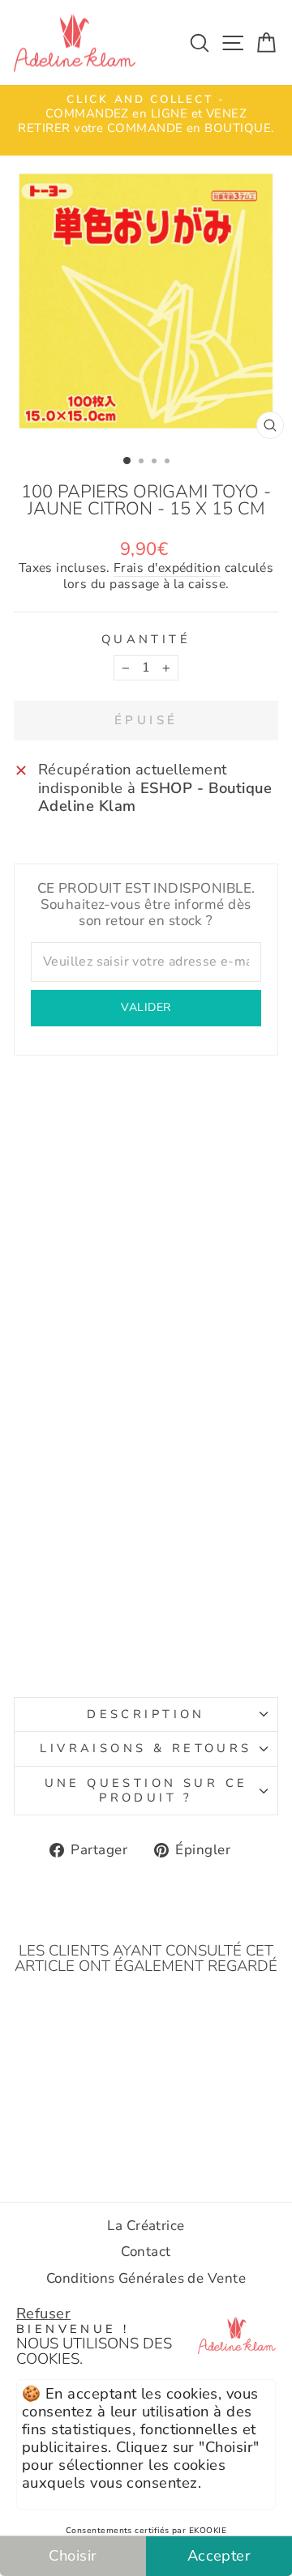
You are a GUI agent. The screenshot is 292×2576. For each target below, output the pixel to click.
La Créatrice (146, 2226)
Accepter (219, 2555)
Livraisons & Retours (146, 1748)
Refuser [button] (43, 2313)
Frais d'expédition (167, 569)
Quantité (146, 640)
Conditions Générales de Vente (146, 2278)
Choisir (73, 2555)
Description (146, 1714)
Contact (146, 2252)
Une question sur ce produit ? (146, 1790)
